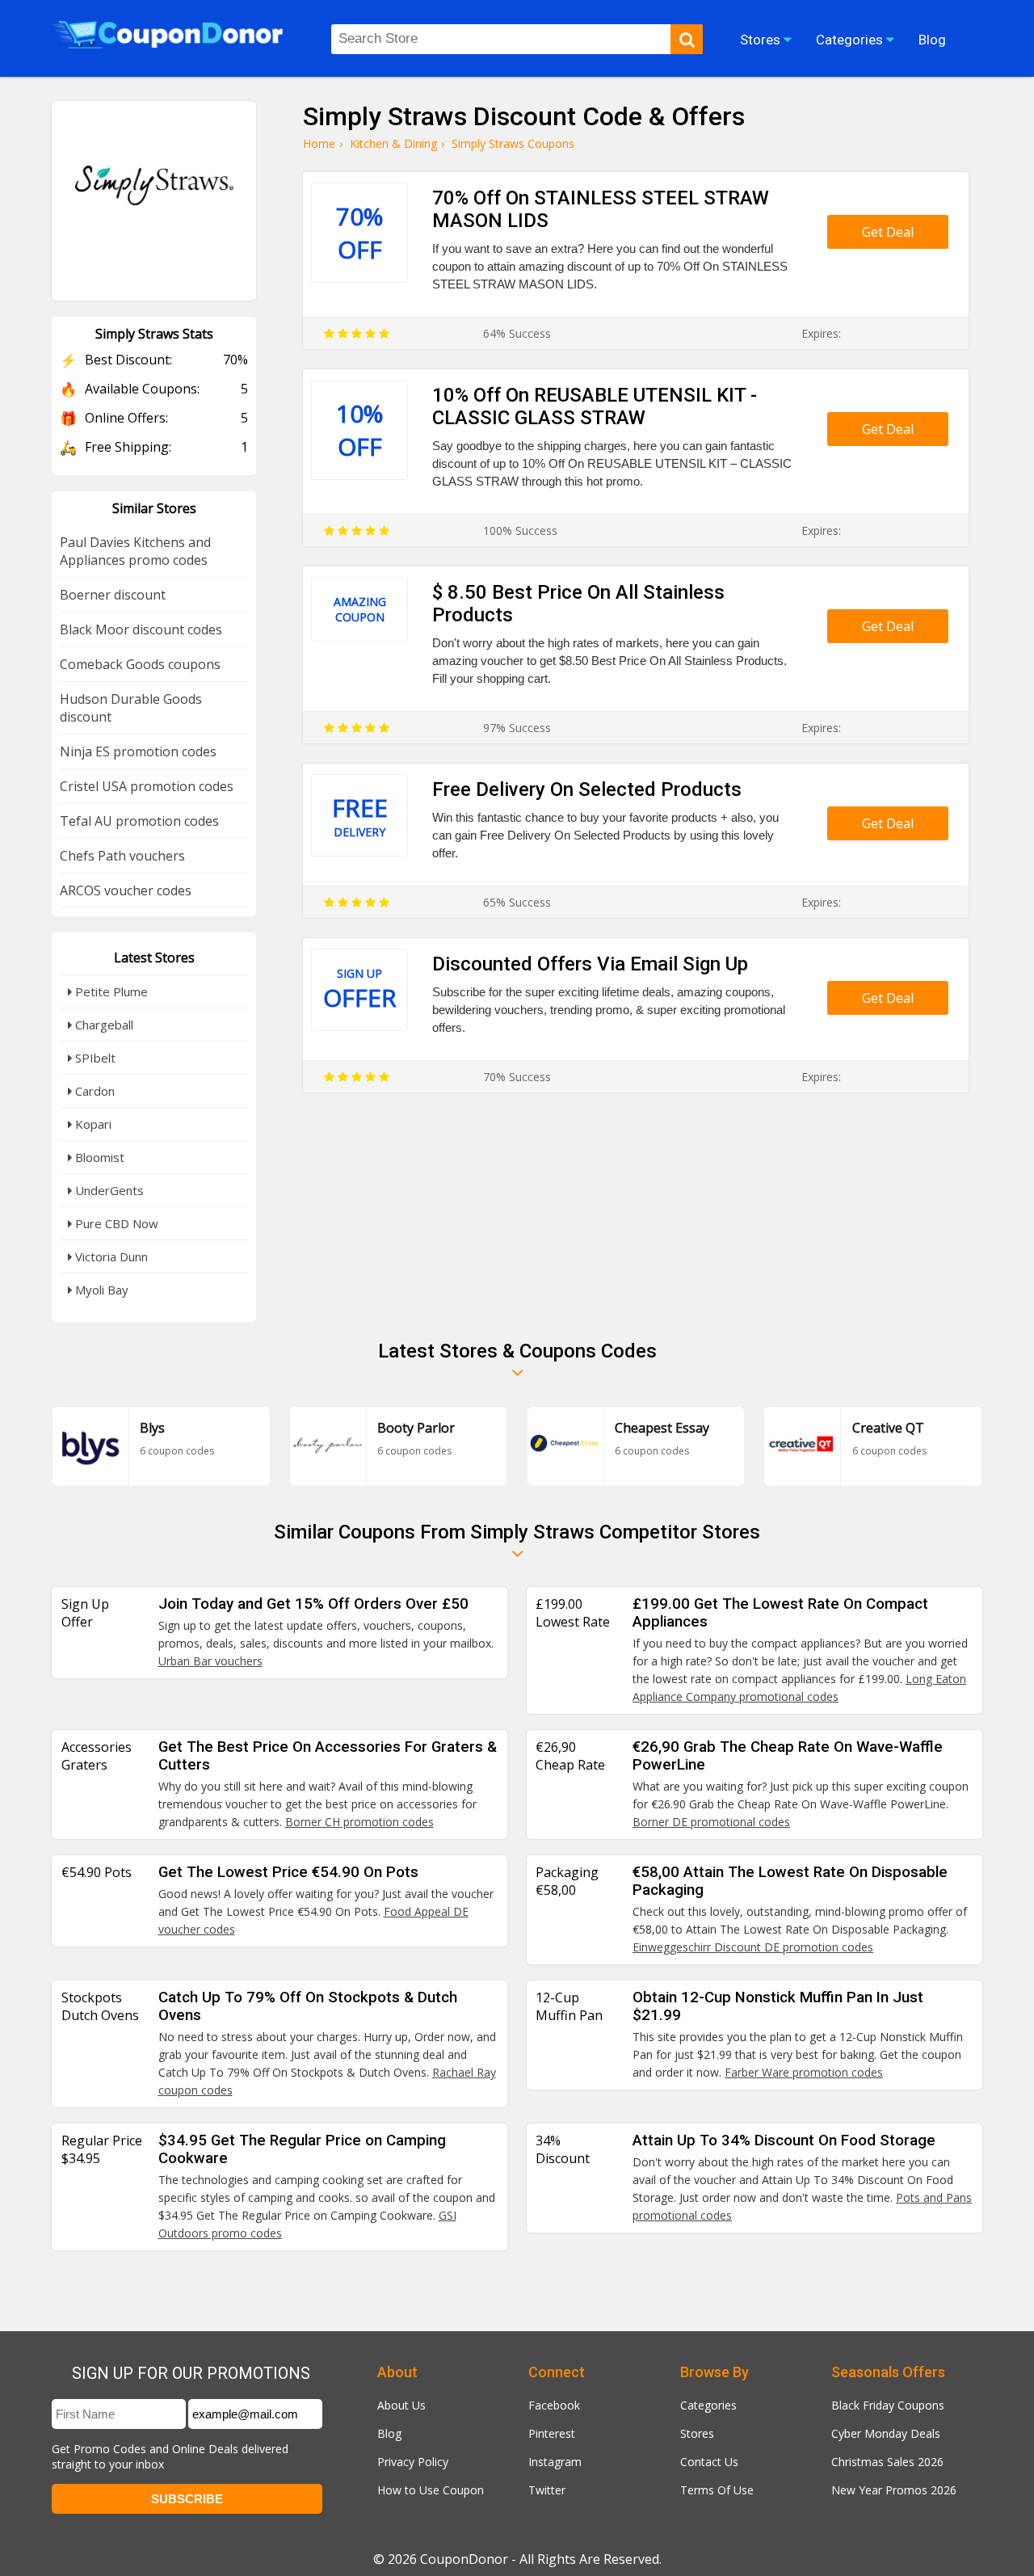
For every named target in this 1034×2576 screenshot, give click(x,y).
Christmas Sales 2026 (887, 2462)
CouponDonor (464, 2559)
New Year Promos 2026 (894, 2490)
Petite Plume (110, 991)
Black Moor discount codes (141, 629)
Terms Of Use (717, 2490)
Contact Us (709, 2462)
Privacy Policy (413, 2462)
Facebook (554, 2405)
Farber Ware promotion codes (804, 2072)
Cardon (93, 1091)
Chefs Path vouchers (122, 856)
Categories (708, 2405)
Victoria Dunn (110, 1256)
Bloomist (98, 1157)
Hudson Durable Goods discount (131, 708)
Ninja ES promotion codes (138, 751)
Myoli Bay (100, 1290)
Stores (697, 2433)
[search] (687, 39)
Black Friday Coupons (888, 2405)
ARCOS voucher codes (126, 890)
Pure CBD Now (115, 1223)
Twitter (547, 2490)
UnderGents (108, 1190)
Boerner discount (113, 595)
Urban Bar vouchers (210, 1661)
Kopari (92, 1124)
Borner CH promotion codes (359, 1822)
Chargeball (103, 1025)
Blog (389, 2433)
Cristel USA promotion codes (147, 786)
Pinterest (552, 2433)
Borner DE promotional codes (711, 1822)
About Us (401, 2405)
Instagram (555, 2462)
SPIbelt (94, 1058)
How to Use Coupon (431, 2490)
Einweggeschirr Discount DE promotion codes (753, 1947)
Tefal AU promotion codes (139, 821)
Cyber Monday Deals (886, 2433)
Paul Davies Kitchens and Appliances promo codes (135, 551)
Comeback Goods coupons (140, 664)
